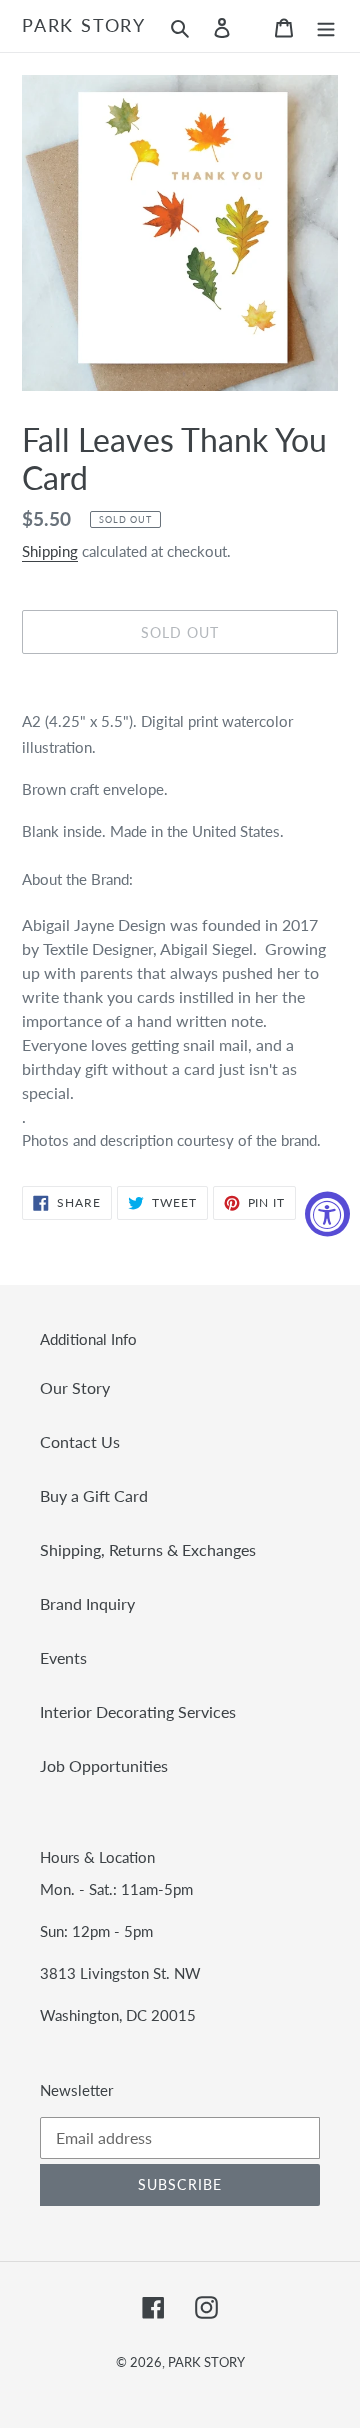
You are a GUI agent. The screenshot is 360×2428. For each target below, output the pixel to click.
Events (63, 1657)
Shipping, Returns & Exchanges (148, 1549)
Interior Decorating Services (138, 1711)
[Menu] (326, 26)
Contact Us (80, 1441)
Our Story (75, 1387)
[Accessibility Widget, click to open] (327, 1214)
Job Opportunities (104, 1765)
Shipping (50, 551)
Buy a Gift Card (94, 1495)
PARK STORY (84, 25)
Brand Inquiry (87, 1603)
